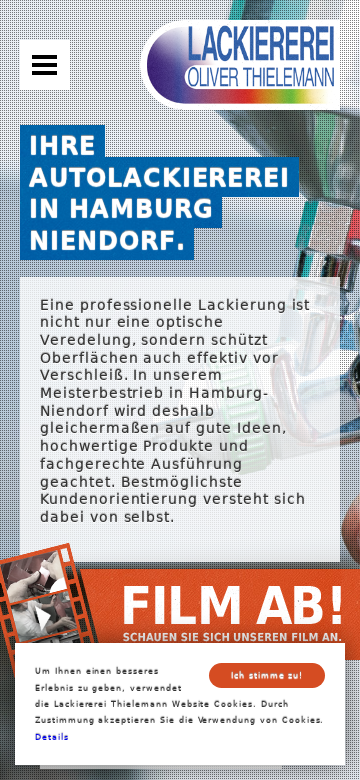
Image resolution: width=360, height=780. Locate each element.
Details (52, 737)
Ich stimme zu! (267, 675)
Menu (45, 65)
